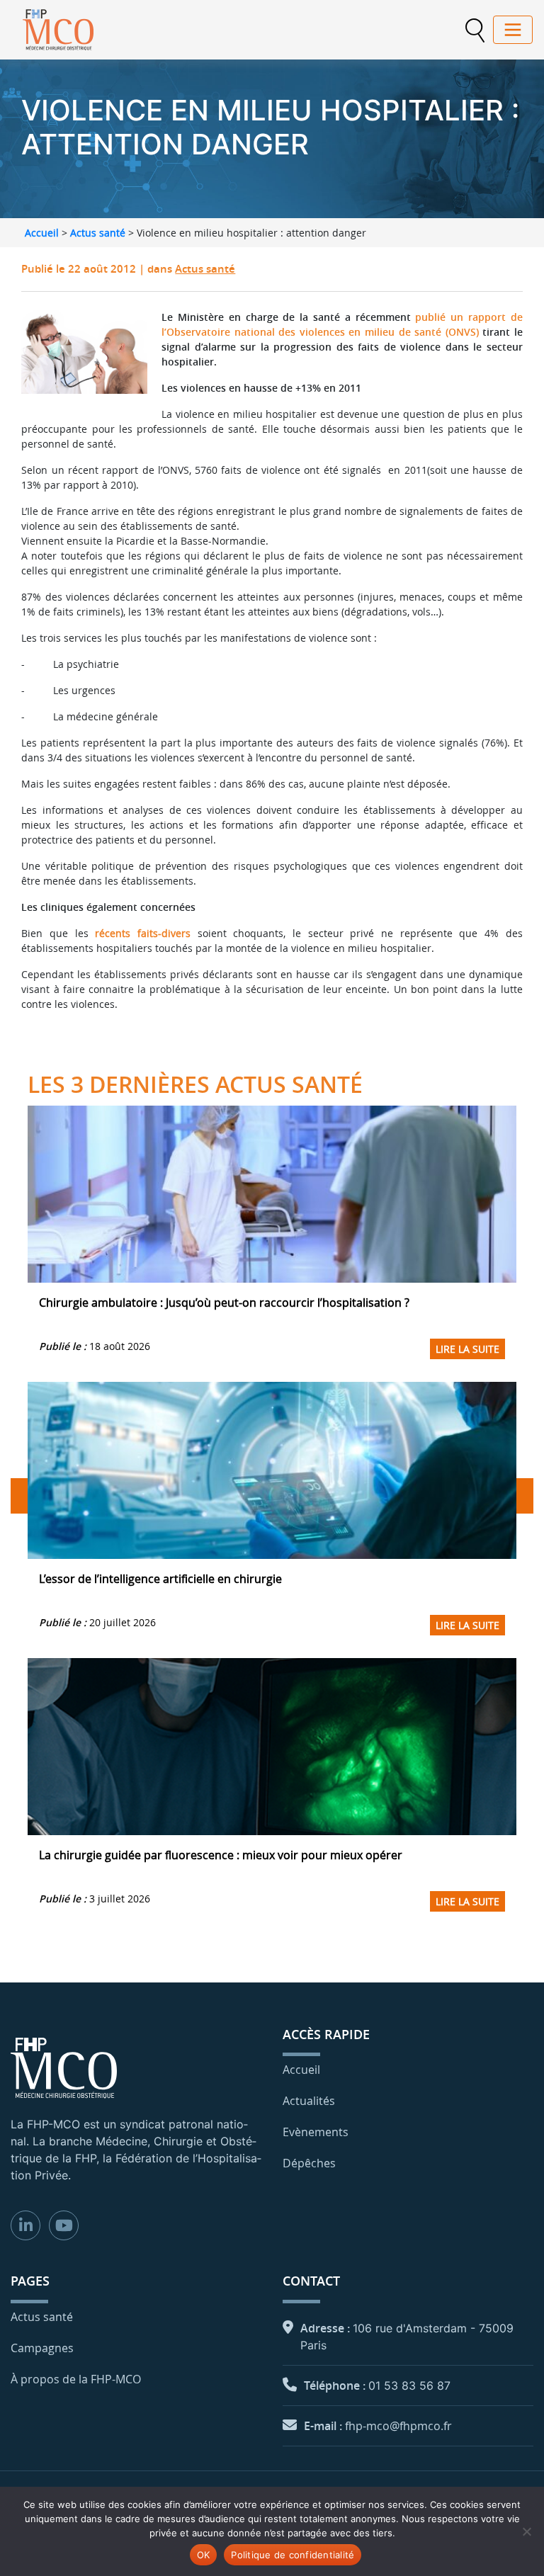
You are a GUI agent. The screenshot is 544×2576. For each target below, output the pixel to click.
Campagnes (42, 2348)
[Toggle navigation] (513, 30)
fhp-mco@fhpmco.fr (398, 2426)
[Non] (526, 2531)
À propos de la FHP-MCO (76, 2379)
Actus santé (98, 233)
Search (475, 30)
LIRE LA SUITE (467, 1349)
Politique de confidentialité (293, 2555)
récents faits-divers (143, 933)
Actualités (309, 2101)
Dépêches (309, 2163)
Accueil (42, 233)
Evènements (316, 2132)
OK (204, 2555)
